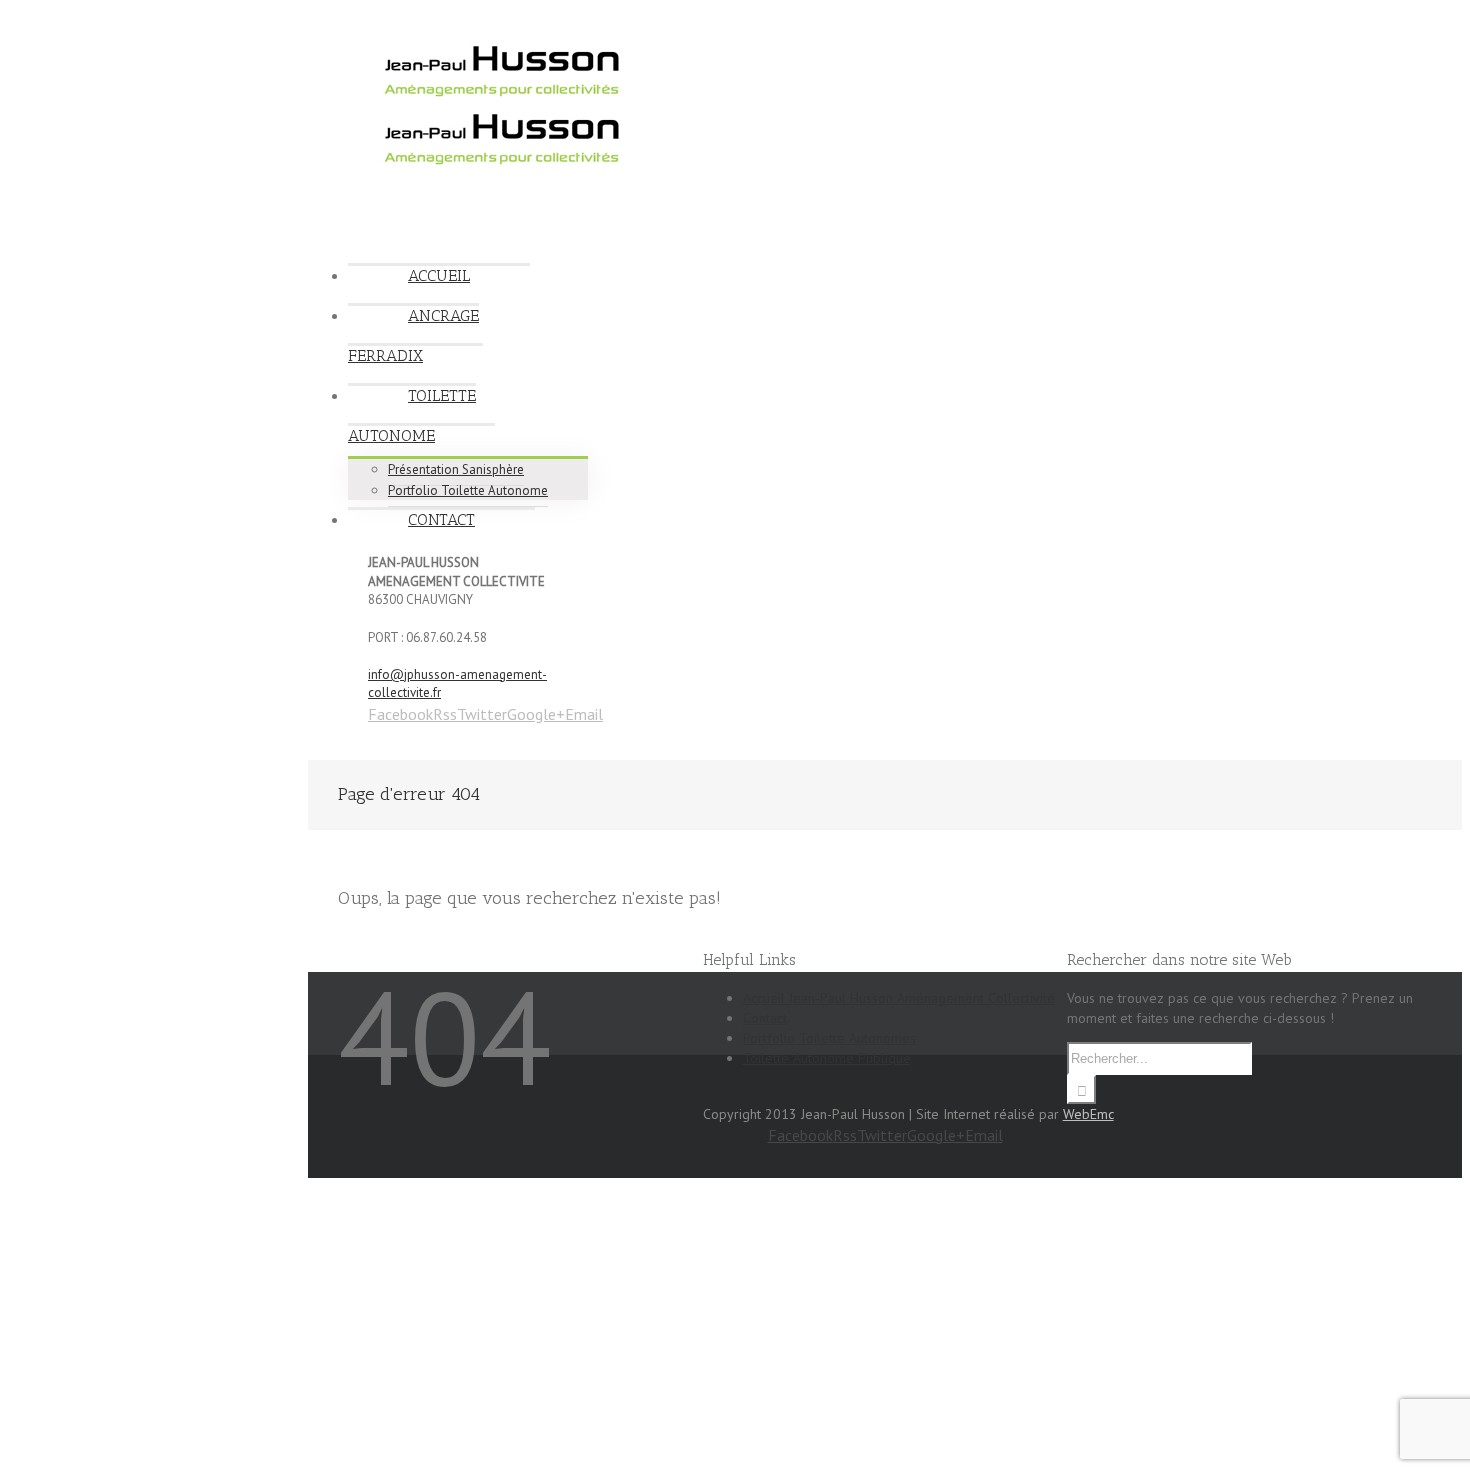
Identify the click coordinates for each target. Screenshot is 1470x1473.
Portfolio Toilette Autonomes (829, 1038)
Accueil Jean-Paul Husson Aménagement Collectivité (899, 998)
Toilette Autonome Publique (827, 1058)
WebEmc (1088, 1114)
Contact (765, 1018)
